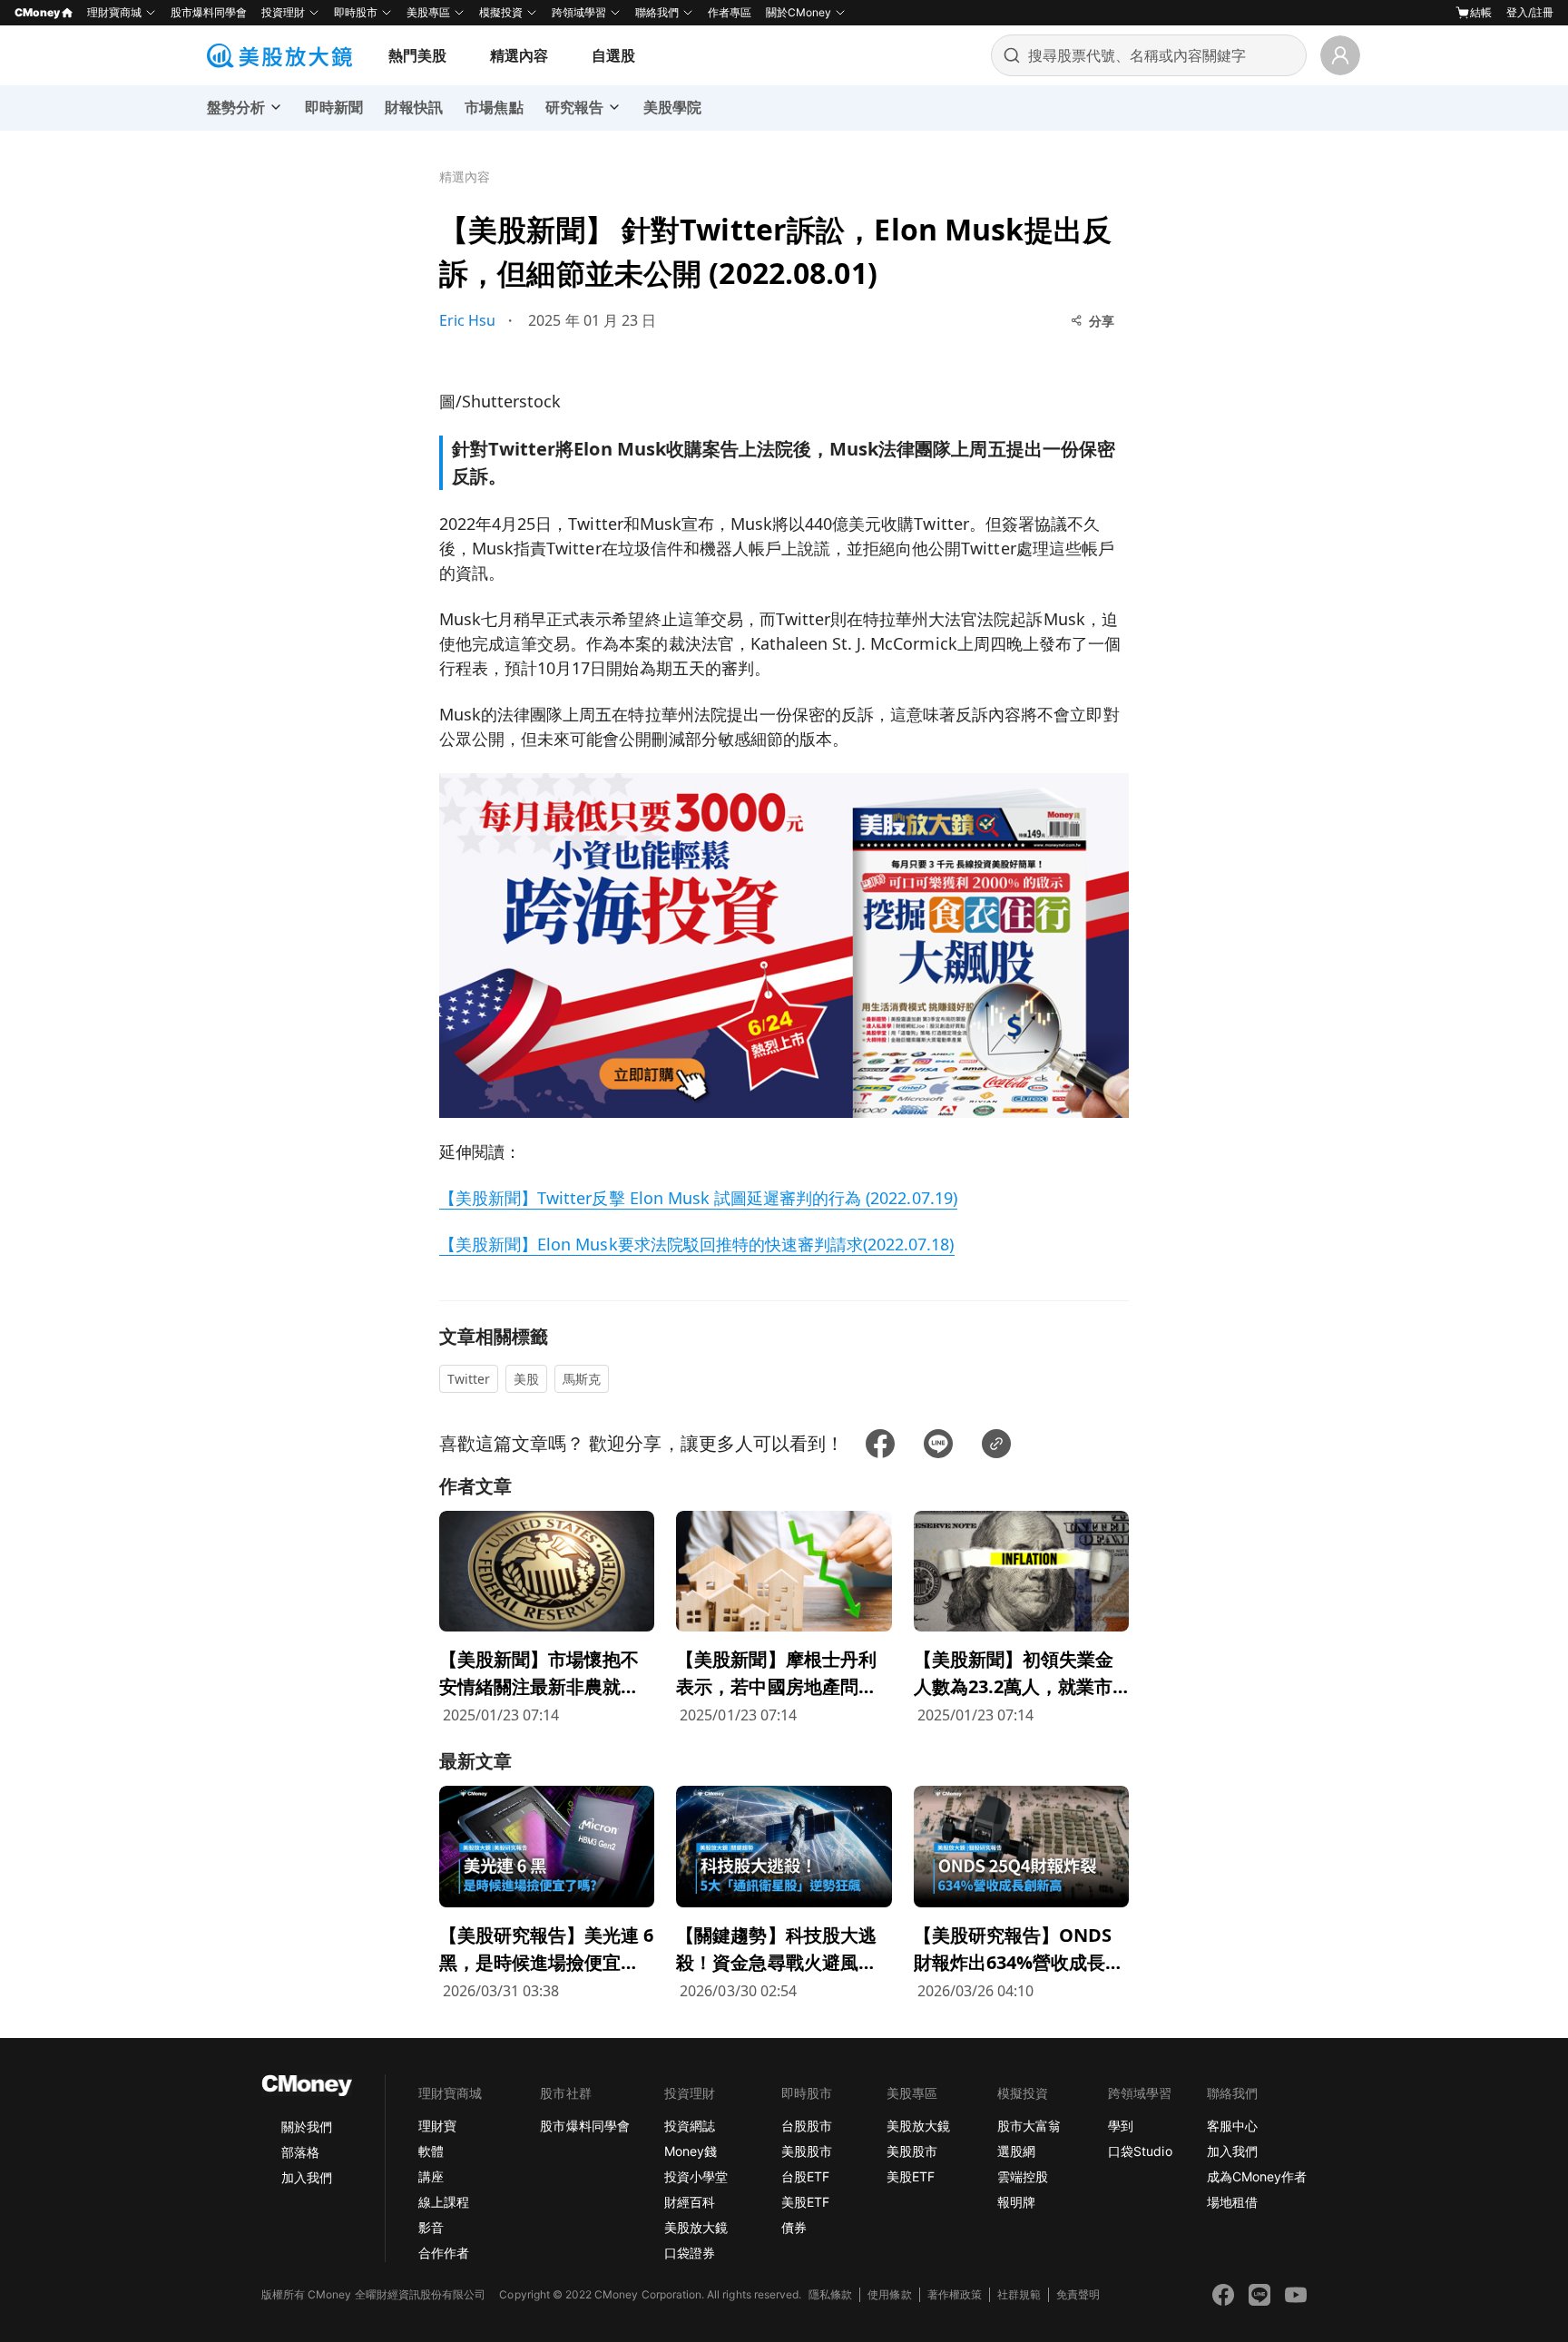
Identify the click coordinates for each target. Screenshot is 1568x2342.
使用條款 (889, 2294)
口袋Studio (1140, 2151)
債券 (794, 2227)
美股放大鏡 (696, 2227)
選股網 (1016, 2151)
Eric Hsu (467, 320)
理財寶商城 (114, 12)
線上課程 (444, 2202)
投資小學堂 (696, 2176)
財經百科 (690, 2202)
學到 (1121, 2126)
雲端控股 (1023, 2176)
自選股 (613, 55)
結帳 (1481, 12)
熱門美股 (417, 55)
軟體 (431, 2151)
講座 (431, 2176)
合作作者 (444, 2253)
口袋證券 (690, 2253)
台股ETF (805, 2176)
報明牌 (1016, 2202)
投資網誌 (690, 2126)
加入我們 (307, 2177)
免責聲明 (1078, 2294)
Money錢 (691, 2151)
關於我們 (307, 2126)
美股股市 (807, 2151)
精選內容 (519, 55)
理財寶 (437, 2126)
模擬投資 (501, 12)
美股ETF (805, 2202)
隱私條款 (830, 2294)
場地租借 (1232, 2202)
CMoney (37, 12)
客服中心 (1232, 2126)
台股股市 (807, 2126)
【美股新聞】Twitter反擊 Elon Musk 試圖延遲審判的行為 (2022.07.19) (698, 1198)
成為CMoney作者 (1257, 2176)
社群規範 (1019, 2294)
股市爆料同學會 (209, 12)
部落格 (300, 2152)
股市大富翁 (1029, 2126)
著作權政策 (955, 2294)
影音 (431, 2227)
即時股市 (356, 12)
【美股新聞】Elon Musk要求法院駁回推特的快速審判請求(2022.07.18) (697, 1244)
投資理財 (283, 12)
